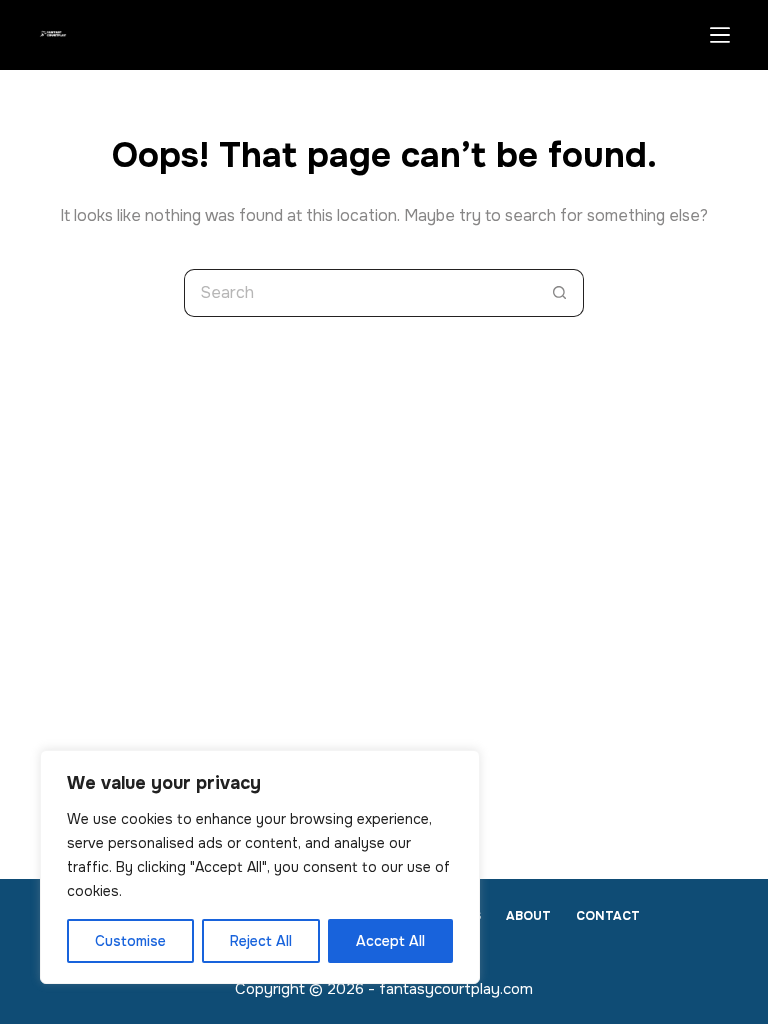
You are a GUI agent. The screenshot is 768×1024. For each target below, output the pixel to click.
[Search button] (560, 293)
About (528, 916)
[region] (260, 867)
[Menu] (720, 35)
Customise (130, 941)
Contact (608, 916)
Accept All (390, 941)
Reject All (261, 941)
